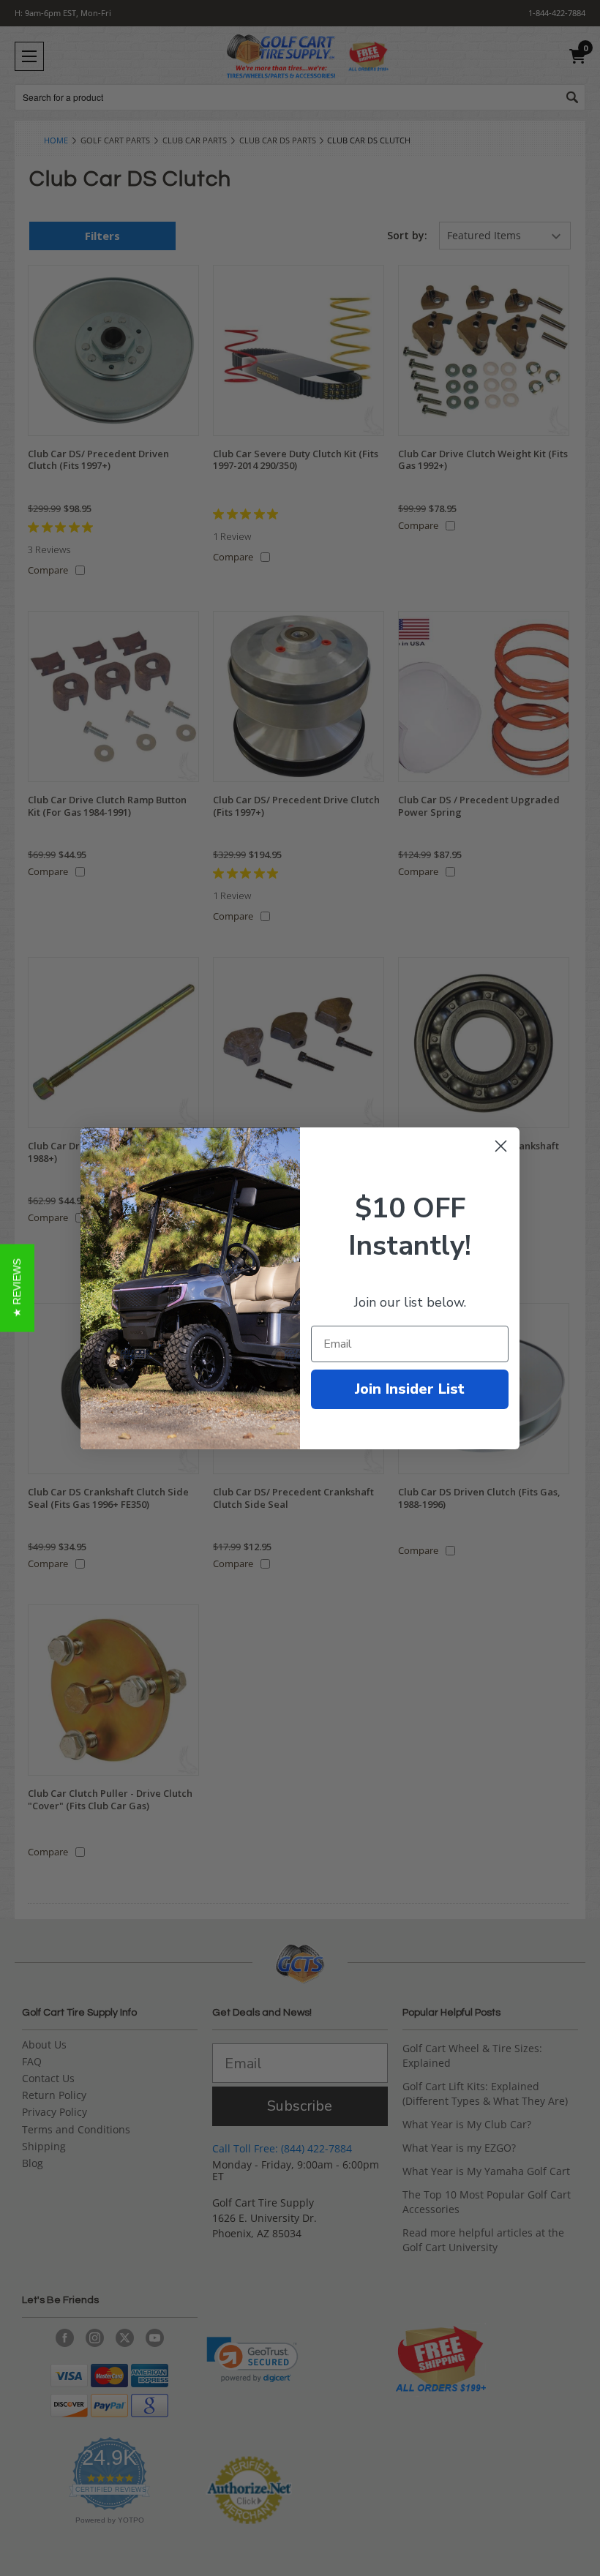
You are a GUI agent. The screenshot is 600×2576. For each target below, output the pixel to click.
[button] (17, 1288)
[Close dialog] (501, 1146)
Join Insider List (410, 1389)
